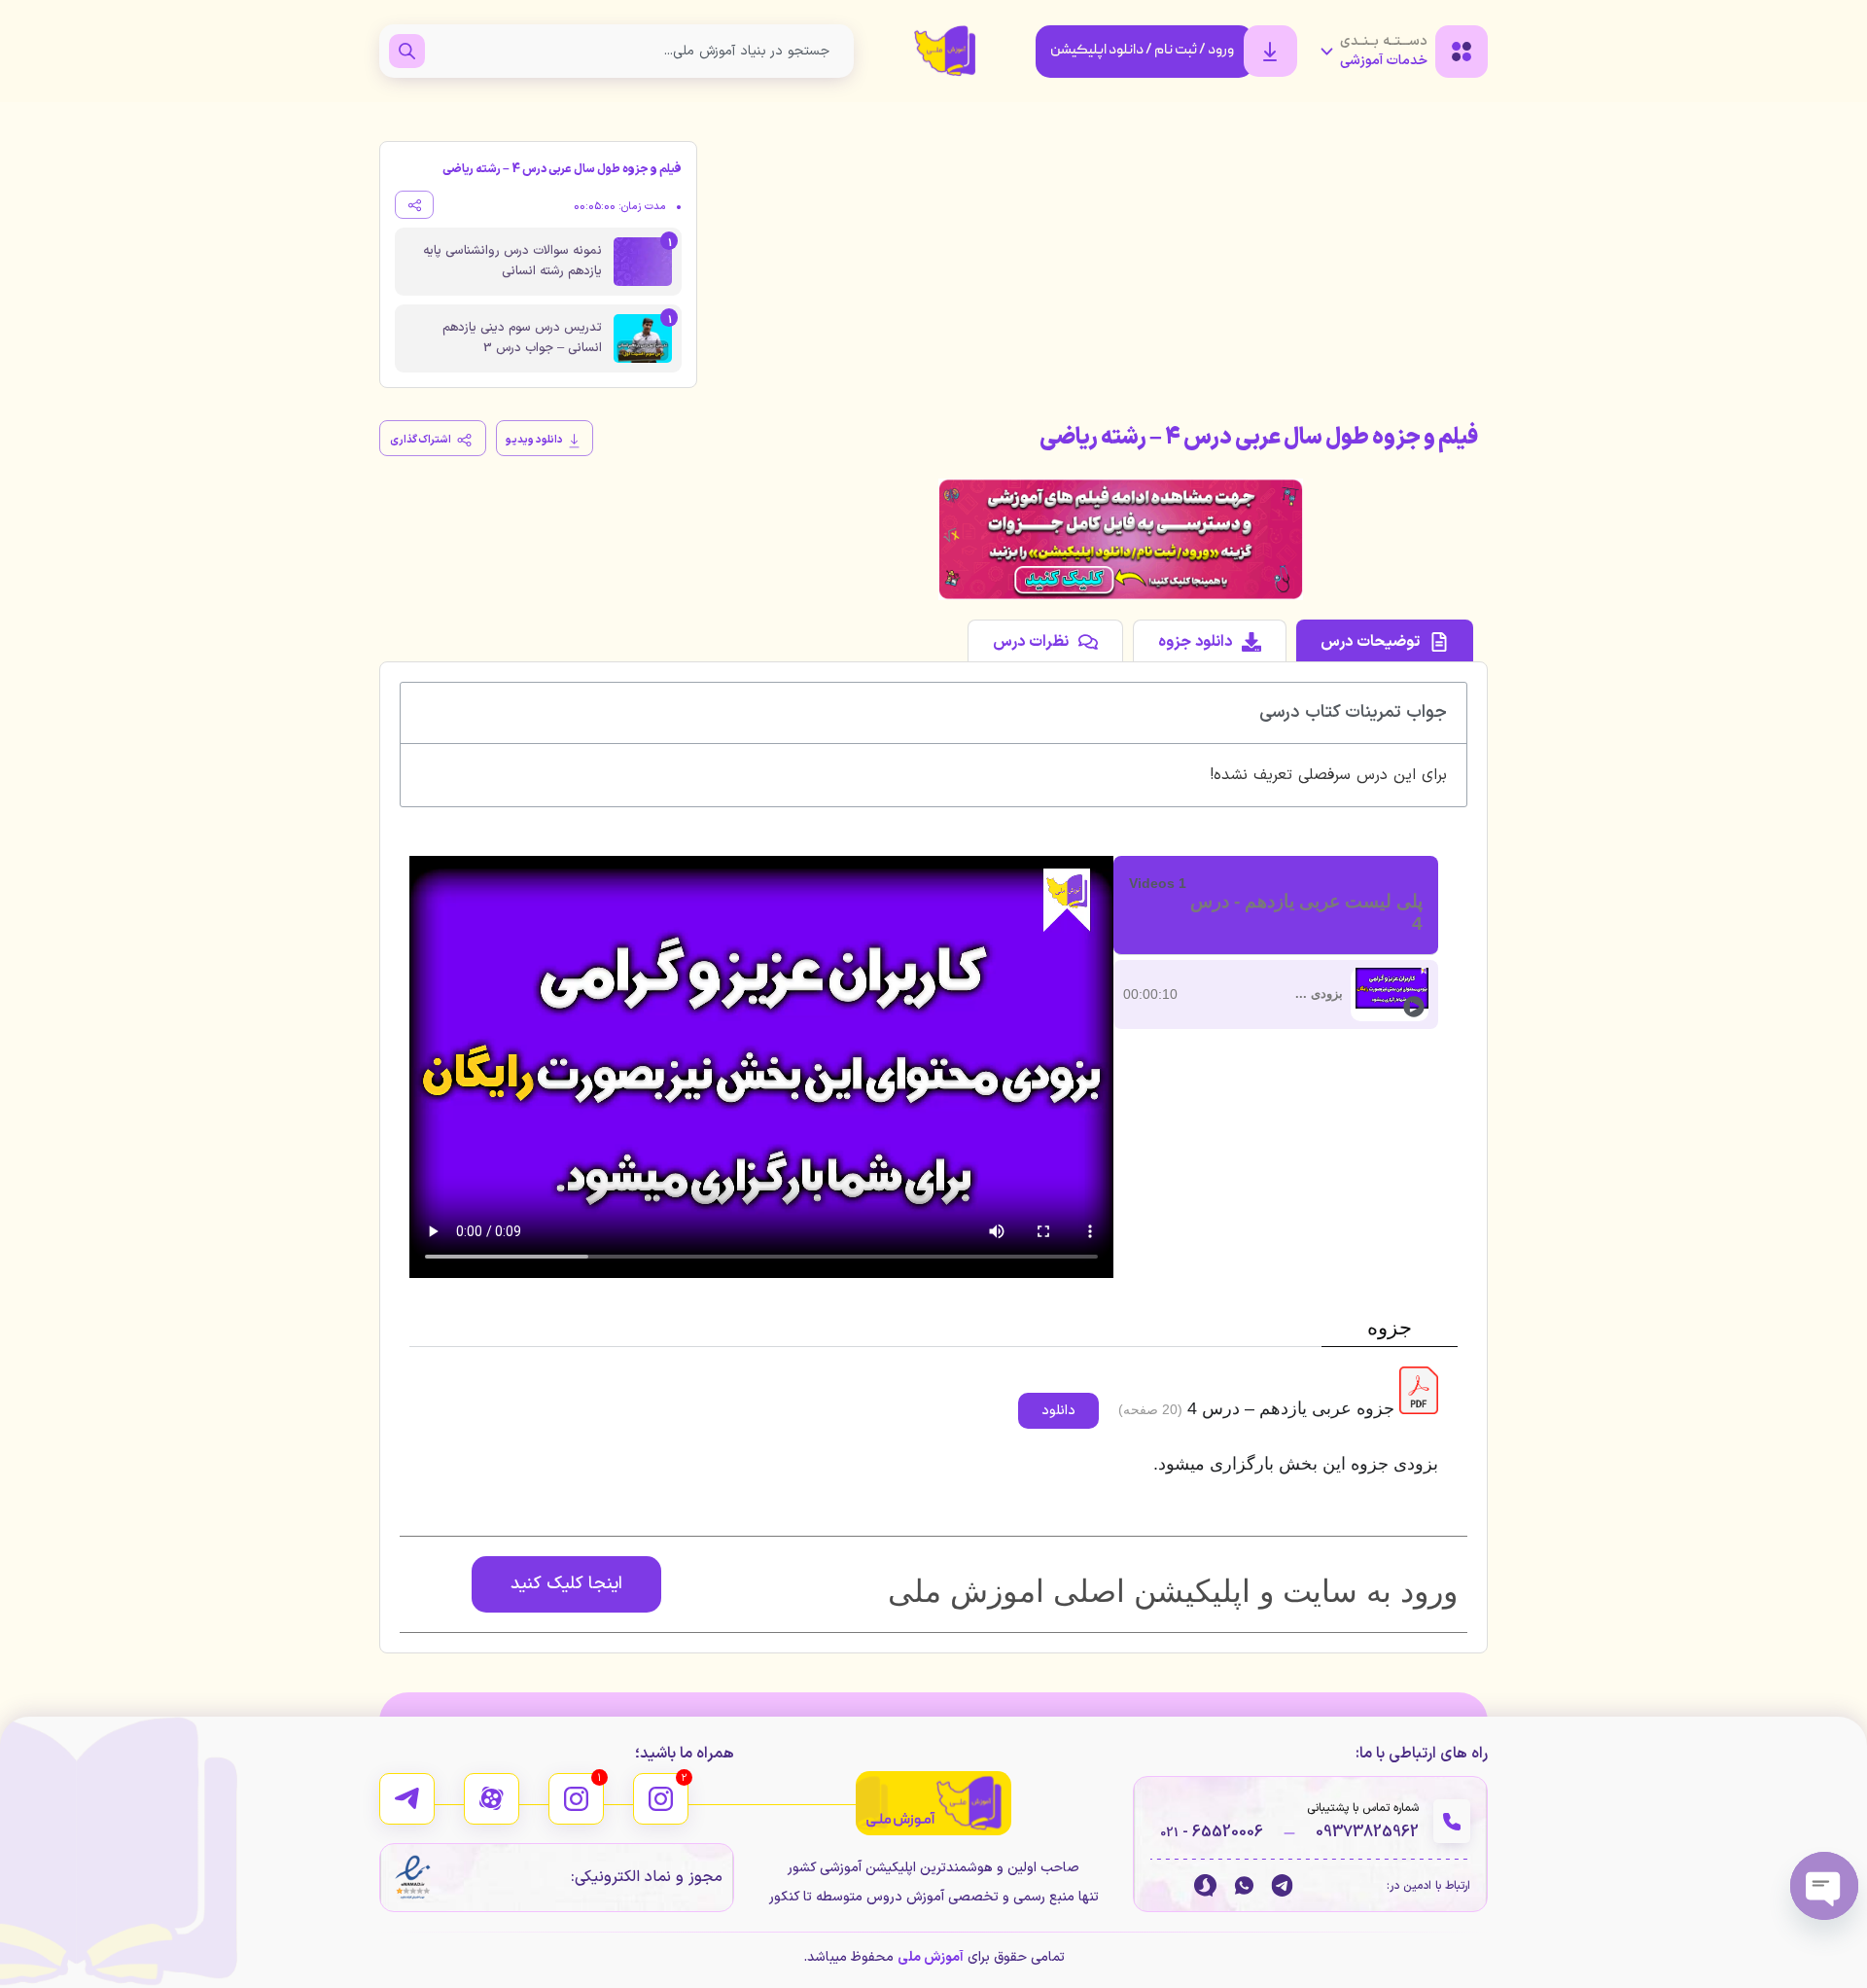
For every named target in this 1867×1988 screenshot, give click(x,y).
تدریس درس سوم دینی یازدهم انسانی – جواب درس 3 (522, 338)
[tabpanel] (761, 1067)
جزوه (1390, 1327)
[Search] (407, 51)
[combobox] (634, 51)
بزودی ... (1319, 994)
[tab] (1385, 640)
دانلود (1058, 1411)
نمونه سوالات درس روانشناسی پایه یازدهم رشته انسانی (512, 261)
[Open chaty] (1824, 1886)
